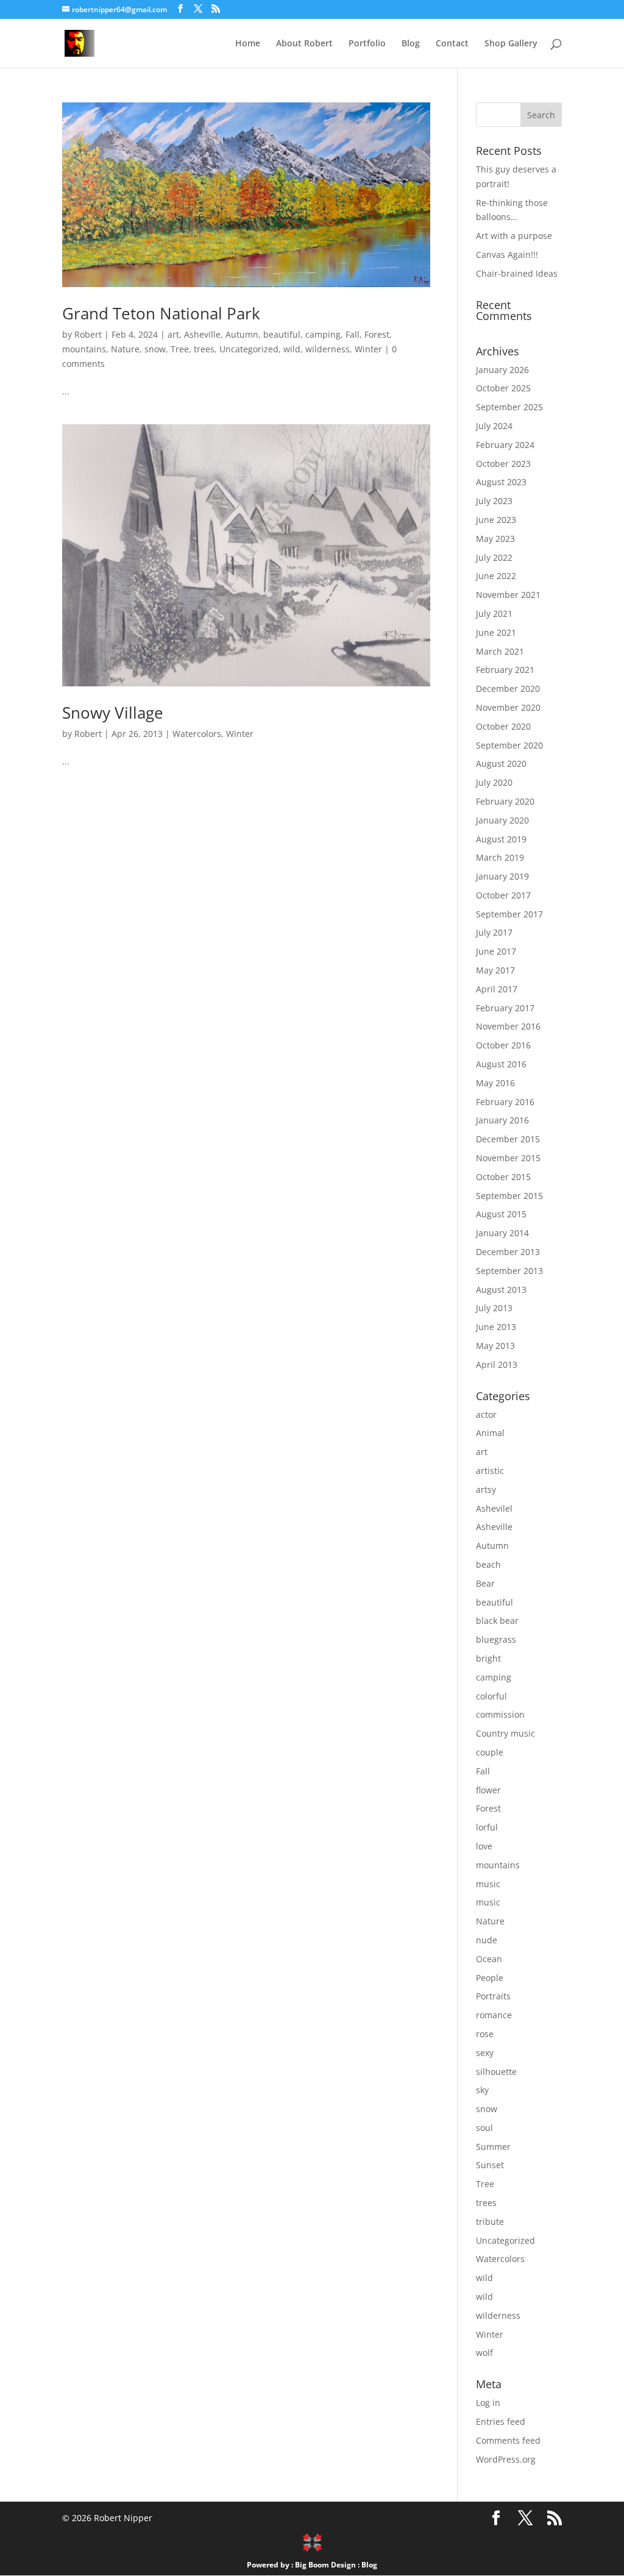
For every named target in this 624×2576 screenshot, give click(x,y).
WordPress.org (506, 2459)
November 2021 (508, 595)
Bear (485, 1583)
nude (487, 1940)
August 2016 (501, 1064)
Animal (490, 1433)
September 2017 (509, 914)
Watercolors (197, 734)
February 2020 (505, 801)
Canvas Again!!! (507, 254)
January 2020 (502, 820)
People (490, 1978)
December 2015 (508, 1139)
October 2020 (503, 726)
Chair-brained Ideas (517, 273)
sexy (485, 2053)
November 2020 (508, 707)
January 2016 (502, 1120)
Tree (180, 349)
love (484, 1846)
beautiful (282, 334)
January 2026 (502, 370)
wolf (484, 2353)
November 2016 (508, 1026)
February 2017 (505, 1008)
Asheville (202, 334)
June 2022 (496, 576)
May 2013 (495, 1346)
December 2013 (508, 1252)
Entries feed (501, 2421)
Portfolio (367, 44)
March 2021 (500, 651)
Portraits (493, 1996)
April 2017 (497, 989)
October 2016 (503, 1045)
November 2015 (508, 1158)
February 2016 (505, 1102)
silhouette (496, 2072)
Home (248, 44)
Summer (493, 2147)
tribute (490, 2222)
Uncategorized (249, 349)
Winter (368, 349)
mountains (84, 349)
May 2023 (495, 539)
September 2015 (509, 1196)
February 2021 (505, 670)
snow (155, 349)
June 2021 (496, 632)
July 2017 (494, 932)
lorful (487, 1827)
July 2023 (494, 501)
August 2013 (501, 1290)
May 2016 (495, 1083)
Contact (452, 44)
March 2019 (500, 857)
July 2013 (494, 1308)
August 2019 (501, 839)
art (173, 334)
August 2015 (501, 1214)
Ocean (489, 1959)
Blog (411, 44)
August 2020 (501, 763)
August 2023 (501, 482)
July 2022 (494, 557)
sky (482, 2090)
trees (204, 349)
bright (488, 1658)
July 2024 (494, 426)
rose (485, 2034)
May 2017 (495, 970)
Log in (488, 2403)
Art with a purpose (514, 236)
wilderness (328, 349)
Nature (125, 349)
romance (494, 2015)
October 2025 (503, 388)
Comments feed (508, 2440)
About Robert (304, 44)
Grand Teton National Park (161, 313)
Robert (88, 334)
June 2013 (496, 1327)
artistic (490, 1471)
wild (292, 349)
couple (490, 1752)
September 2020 (509, 745)
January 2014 (502, 1233)
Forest (377, 334)
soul (484, 2128)
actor (486, 1414)
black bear (497, 1621)
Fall (353, 334)
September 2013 (509, 1271)
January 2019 (502, 876)
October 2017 (503, 895)
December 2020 (508, 688)
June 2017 (496, 951)
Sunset (490, 2165)
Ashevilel (494, 1508)
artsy (486, 1489)
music (488, 1884)
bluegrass (496, 1639)
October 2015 (503, 1177)
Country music (505, 1733)
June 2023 (496, 520)
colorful (491, 1696)
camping (323, 334)
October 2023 (503, 464)
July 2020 (494, 782)
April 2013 (497, 1364)
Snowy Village (113, 713)
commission (500, 1714)
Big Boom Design (325, 2565)
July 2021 (494, 614)
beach (488, 1564)
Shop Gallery (511, 44)
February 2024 (505, 445)
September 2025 (509, 407)
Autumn (242, 334)
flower (488, 1790)
